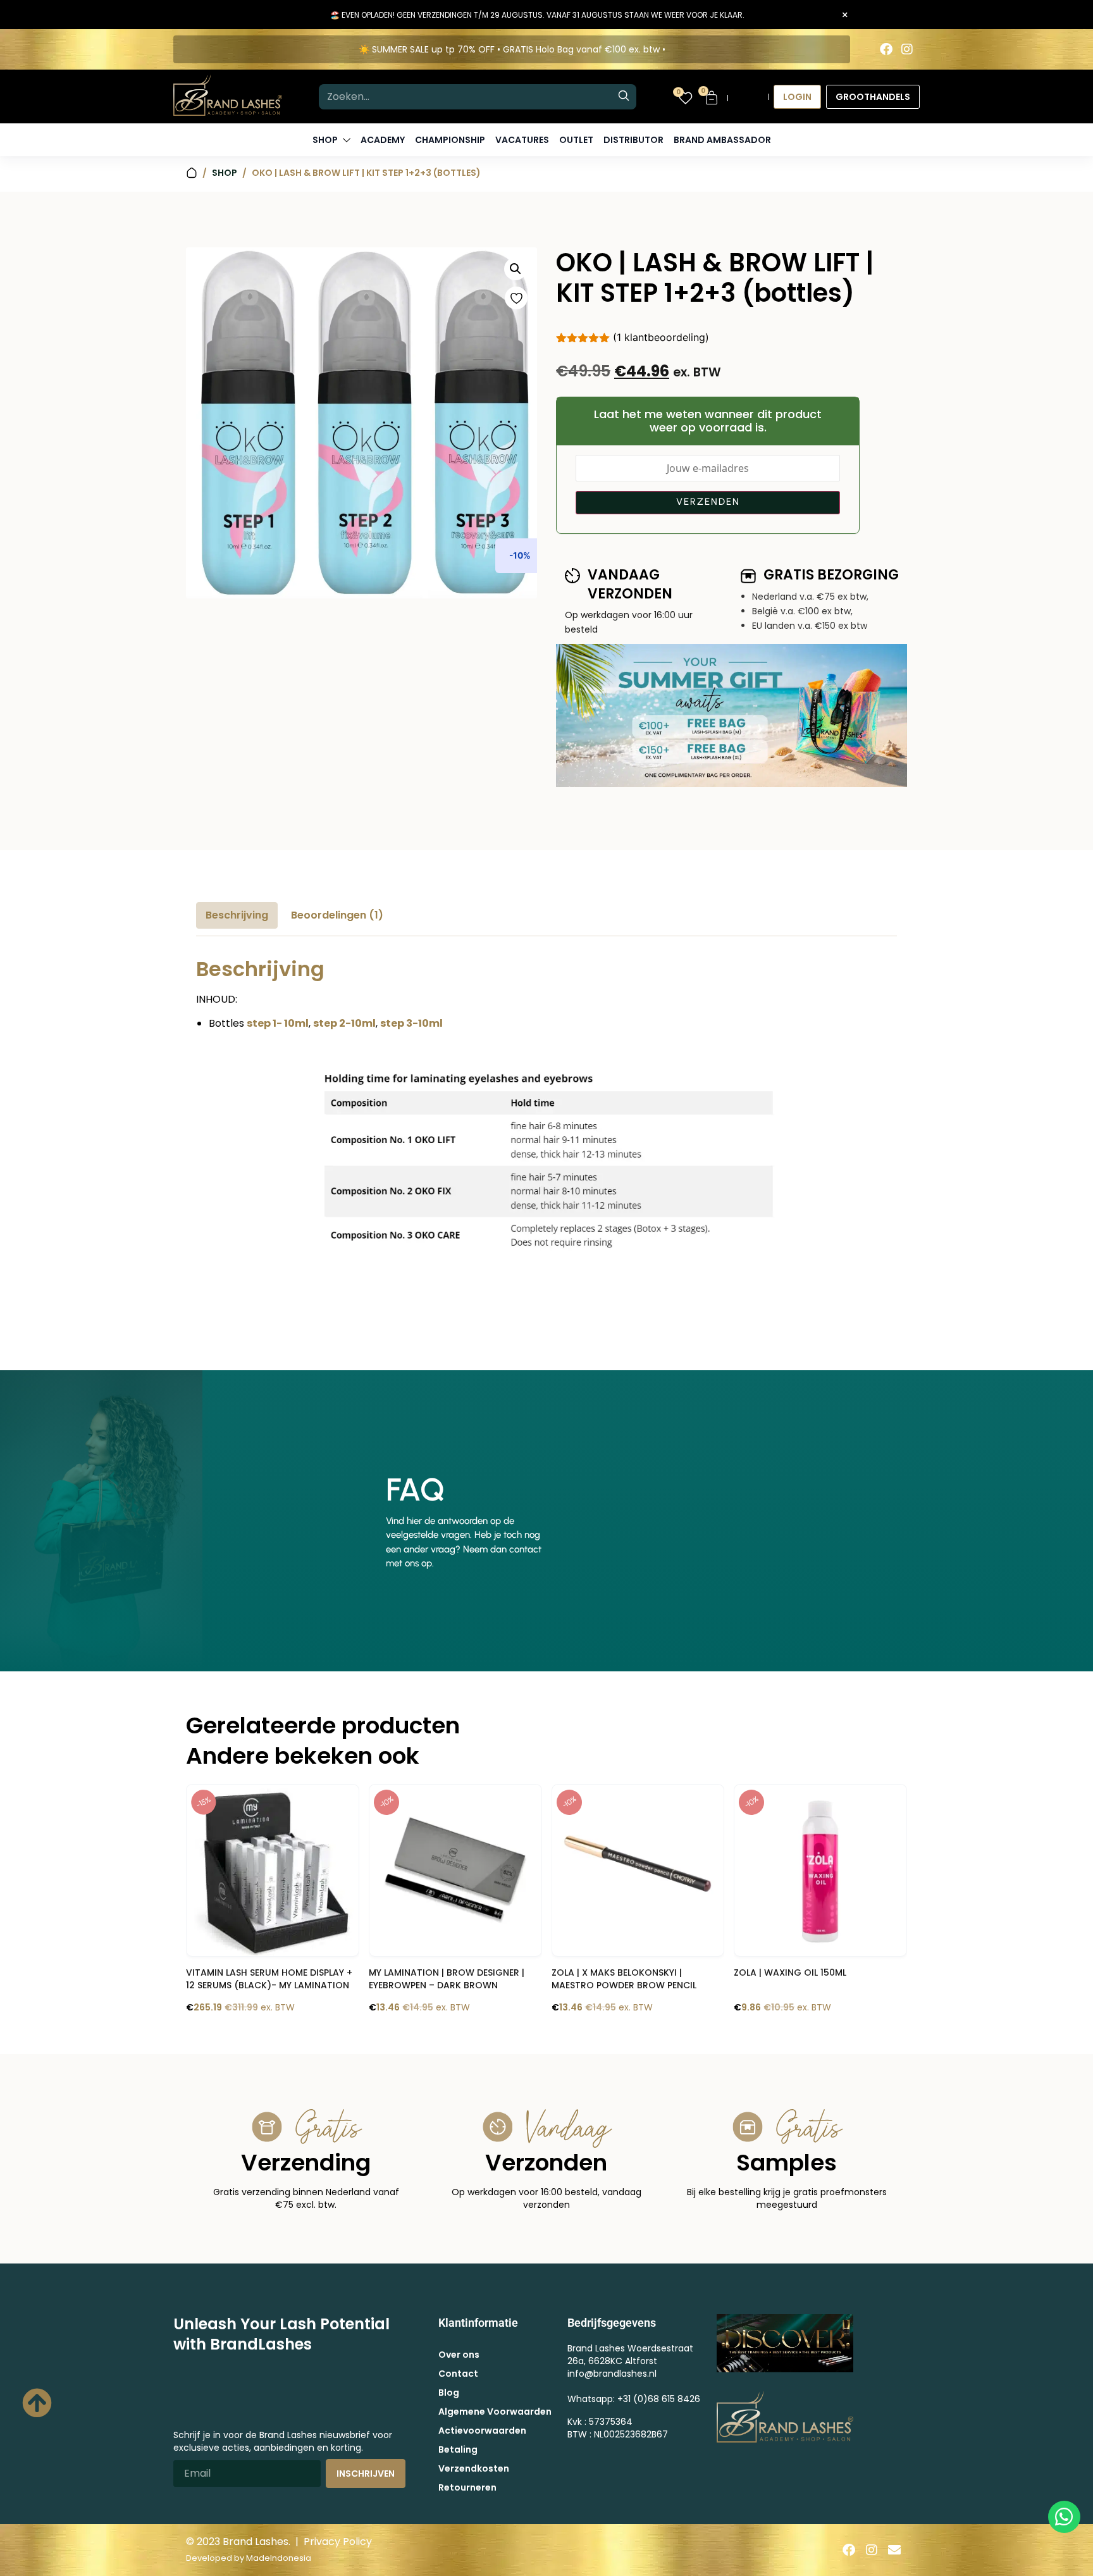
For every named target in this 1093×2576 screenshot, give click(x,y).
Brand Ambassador (722, 140)
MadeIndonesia (279, 2558)
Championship (450, 140)
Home (192, 173)
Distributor (633, 140)
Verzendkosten (474, 2468)
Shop (225, 173)
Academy (383, 140)
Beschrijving (237, 915)
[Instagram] (907, 49)
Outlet (576, 140)
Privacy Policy (338, 2542)
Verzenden (708, 502)
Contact (458, 2374)
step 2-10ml (344, 1023)
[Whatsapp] (1064, 2517)
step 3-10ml (411, 1023)
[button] (516, 269)
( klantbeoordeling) (661, 337)
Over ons (459, 2355)
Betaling (458, 2449)
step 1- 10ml (278, 1023)
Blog (449, 2393)
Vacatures (522, 140)
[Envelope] (894, 2550)
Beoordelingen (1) (337, 915)
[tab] (237, 915)
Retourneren (467, 2487)
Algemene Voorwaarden (495, 2412)
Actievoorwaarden (482, 2430)
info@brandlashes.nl (612, 2374)
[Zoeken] (624, 97)
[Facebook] (886, 49)
